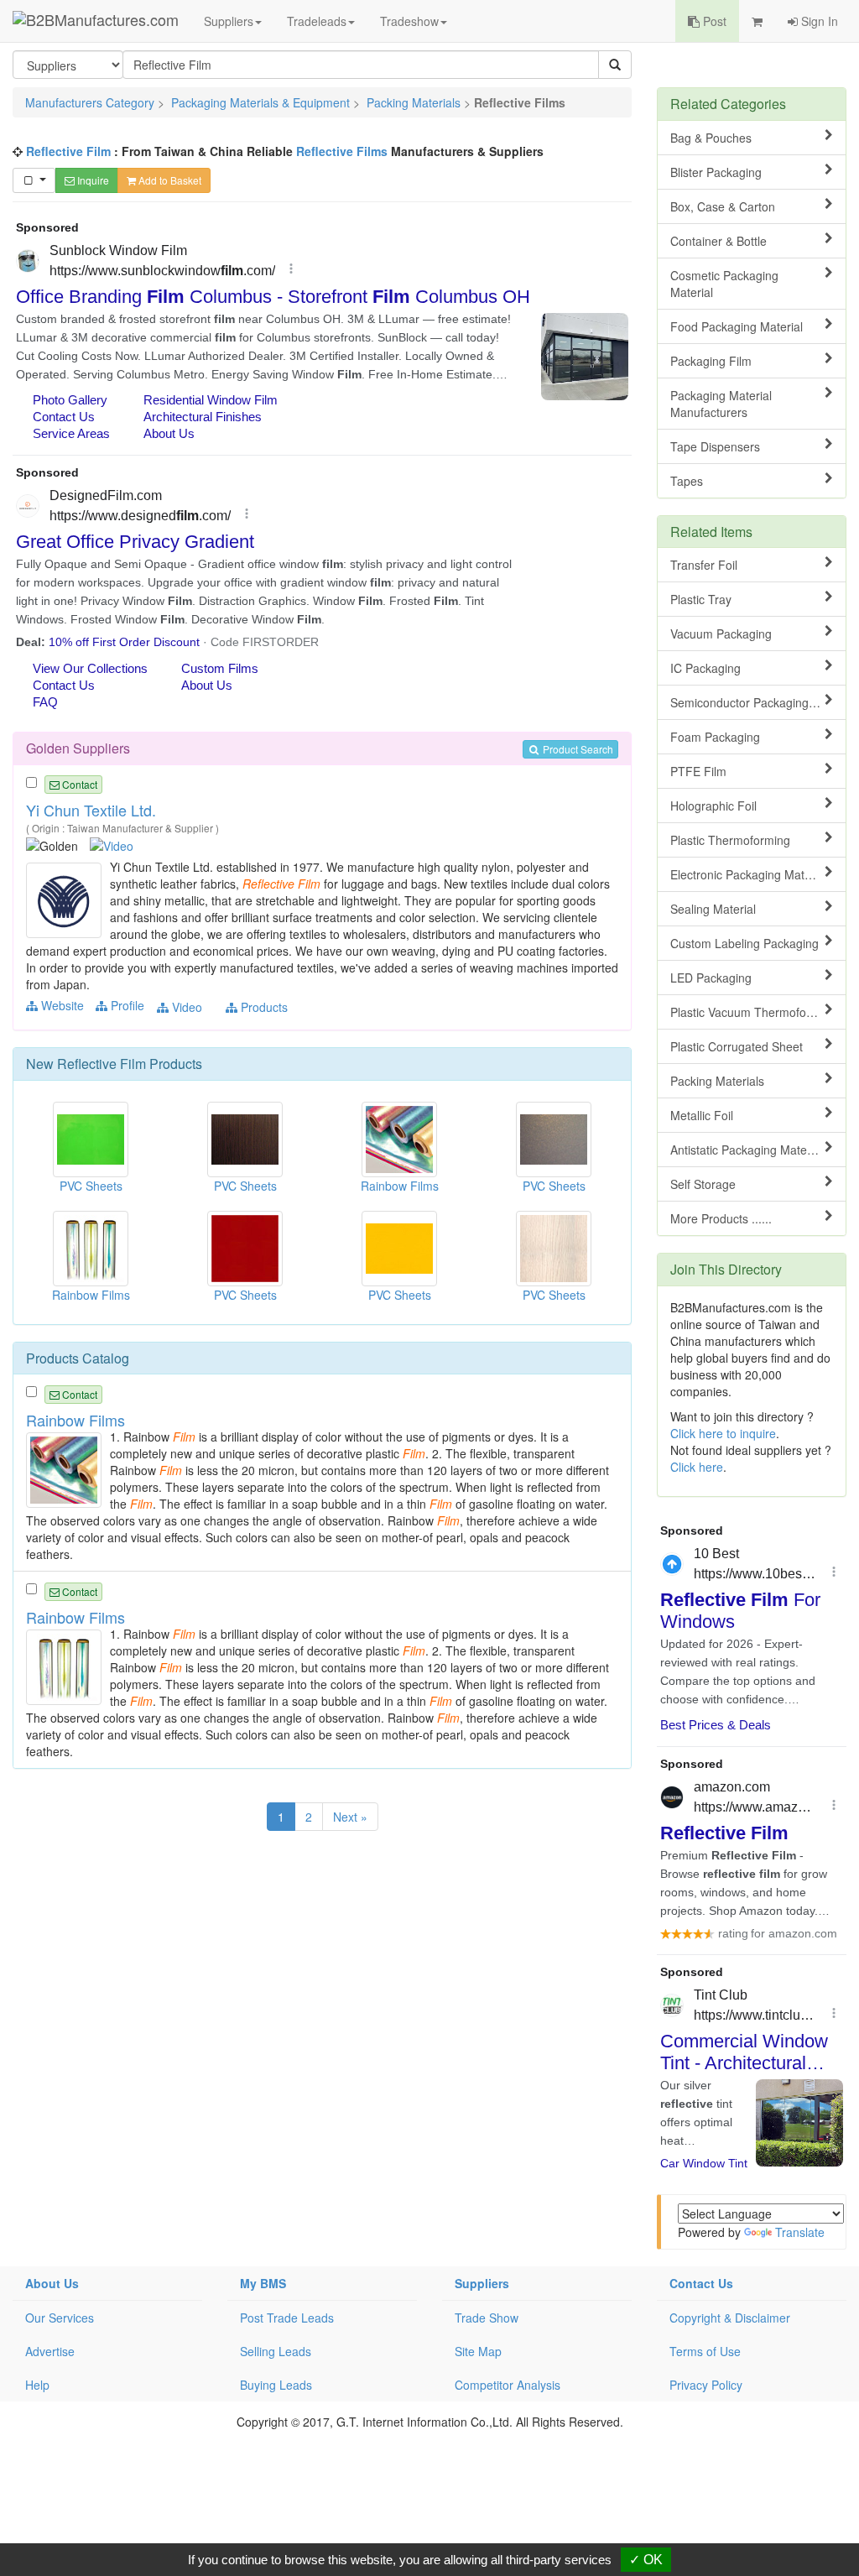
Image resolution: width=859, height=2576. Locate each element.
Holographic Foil (713, 806)
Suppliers (229, 21)
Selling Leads (276, 2351)
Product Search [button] (577, 749)
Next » (350, 1817)
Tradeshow (409, 21)
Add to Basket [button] (169, 180)
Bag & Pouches (711, 138)
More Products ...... (721, 1218)
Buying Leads (276, 2385)
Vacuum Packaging (721, 634)
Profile (126, 1005)
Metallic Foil (702, 1115)
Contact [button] (78, 784)
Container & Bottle (718, 241)
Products (263, 1007)
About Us (52, 2283)
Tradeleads (317, 21)
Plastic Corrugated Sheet (737, 1046)
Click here (697, 1467)
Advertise (50, 2351)
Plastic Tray (701, 599)
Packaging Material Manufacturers (721, 404)
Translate (800, 2232)
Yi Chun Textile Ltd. (91, 810)
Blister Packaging (716, 172)
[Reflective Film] (66, 899)
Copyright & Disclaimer (730, 2318)
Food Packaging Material (737, 326)
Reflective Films (342, 151)
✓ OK (646, 2560)
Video (185, 1007)
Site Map (478, 2351)
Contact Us (701, 2283)
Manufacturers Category (90, 102)
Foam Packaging (715, 737)
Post (713, 21)
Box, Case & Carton (723, 206)
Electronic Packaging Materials (752, 874)
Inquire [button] (92, 180)
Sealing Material (713, 909)
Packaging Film (711, 361)
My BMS (263, 2283)
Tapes (687, 481)
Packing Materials (414, 102)
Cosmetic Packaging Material (724, 284)
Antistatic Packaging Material (747, 1150)
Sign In (818, 21)
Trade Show (487, 2318)
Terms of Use (705, 2351)
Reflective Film (68, 151)
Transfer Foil (704, 565)
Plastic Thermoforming (730, 840)
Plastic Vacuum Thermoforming (753, 1012)
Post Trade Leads (287, 2318)
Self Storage (703, 1184)
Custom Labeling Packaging (744, 943)
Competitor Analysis (508, 2385)
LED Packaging (711, 978)
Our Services (60, 2318)
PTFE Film (698, 771)
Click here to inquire (723, 1433)
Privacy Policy (706, 2385)
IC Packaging (705, 668)
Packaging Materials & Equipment (260, 102)
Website (61, 1005)
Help (37, 2385)
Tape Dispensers (715, 446)
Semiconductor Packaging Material (758, 702)
